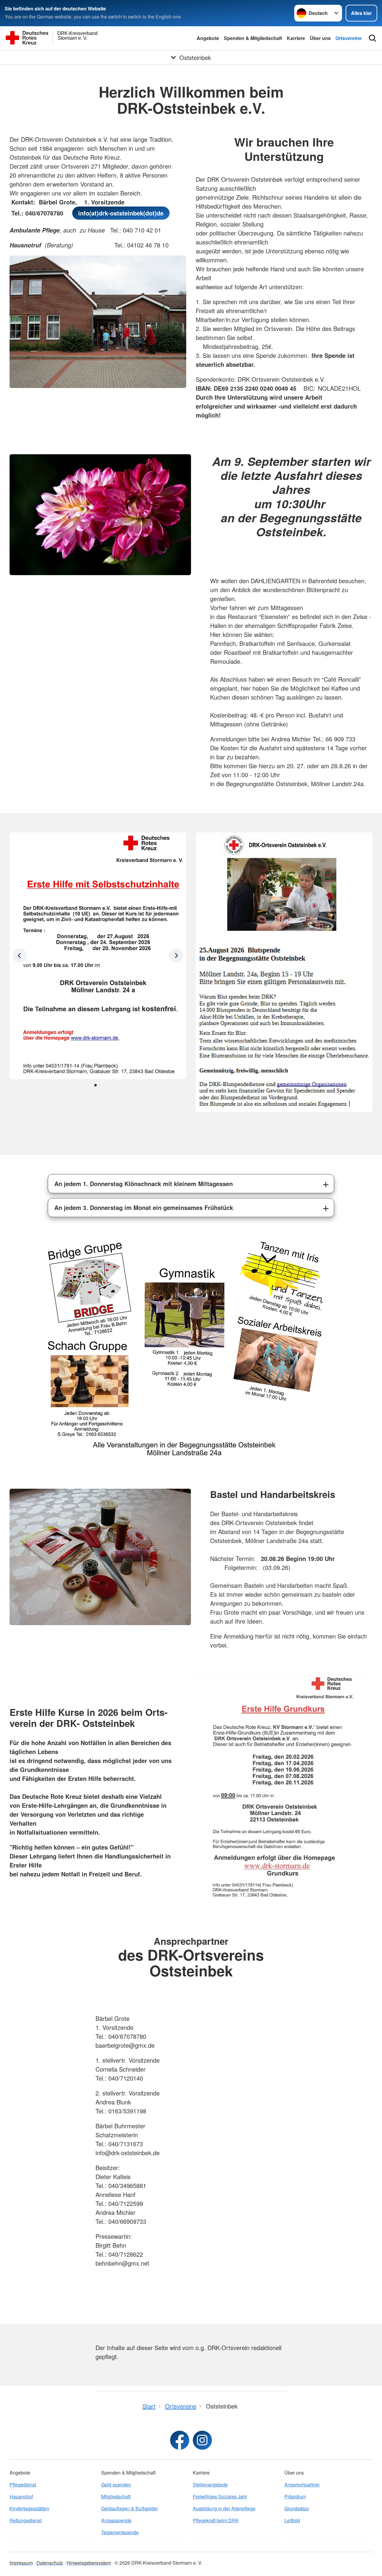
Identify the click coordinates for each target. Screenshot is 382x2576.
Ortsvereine (349, 38)
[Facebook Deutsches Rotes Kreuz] (180, 2440)
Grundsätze (297, 2508)
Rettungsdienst (26, 2520)
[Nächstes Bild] (20, 956)
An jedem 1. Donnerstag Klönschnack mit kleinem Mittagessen (144, 1184)
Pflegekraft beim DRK (216, 2520)
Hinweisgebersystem (89, 2563)
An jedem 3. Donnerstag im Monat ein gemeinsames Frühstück (144, 1207)
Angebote (208, 38)
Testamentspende (120, 2532)
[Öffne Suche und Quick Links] (372, 38)
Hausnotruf (21, 2496)
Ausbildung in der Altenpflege (224, 2508)
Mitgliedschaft (116, 2496)
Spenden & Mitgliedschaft (253, 38)
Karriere (296, 38)
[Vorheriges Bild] (176, 956)
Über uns (320, 38)
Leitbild (292, 2520)
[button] (95, 1085)
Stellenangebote (210, 2485)
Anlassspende (116, 2520)
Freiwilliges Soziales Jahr (220, 2496)
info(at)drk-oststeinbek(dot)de (121, 213)
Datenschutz (50, 2563)
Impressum (21, 2563)
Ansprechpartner (302, 2485)
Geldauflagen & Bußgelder (130, 2508)
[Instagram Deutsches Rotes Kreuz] (202, 2440)
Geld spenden (116, 2485)
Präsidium (295, 2496)
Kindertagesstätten (29, 2508)
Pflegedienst (23, 2485)
